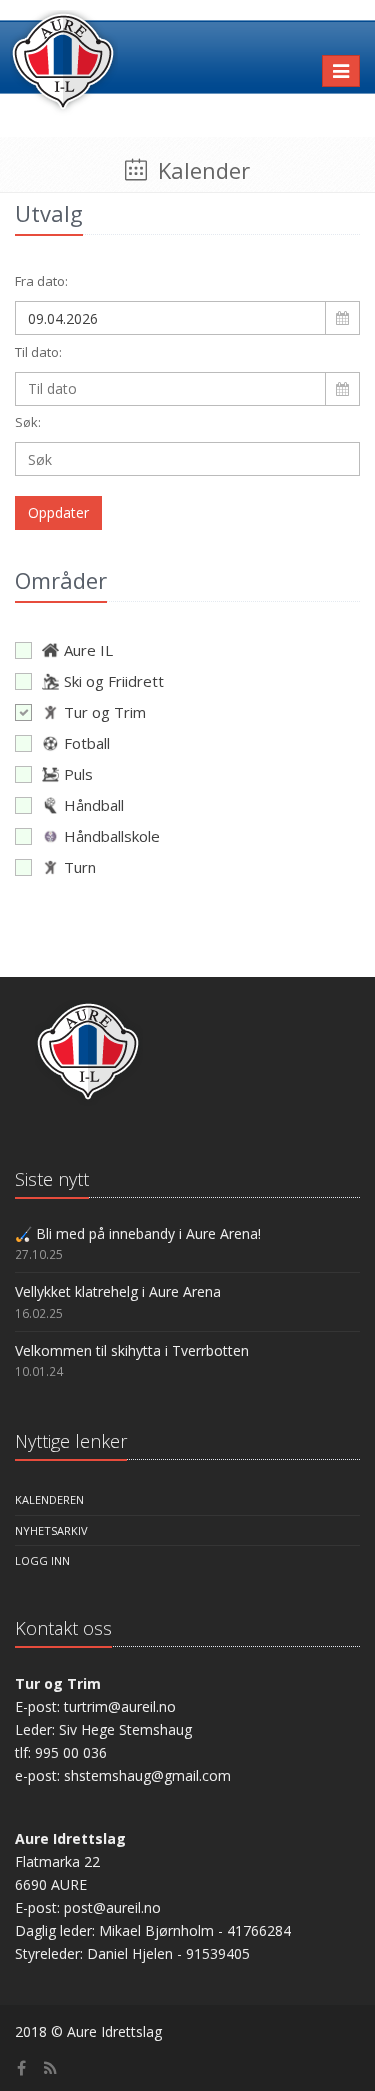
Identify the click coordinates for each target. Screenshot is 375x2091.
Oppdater (58, 512)
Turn (80, 867)
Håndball (94, 805)
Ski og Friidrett (114, 681)
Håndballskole (112, 836)
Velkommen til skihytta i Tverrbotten (132, 1350)
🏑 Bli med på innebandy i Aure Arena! (138, 1233)
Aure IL (88, 650)
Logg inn (42, 1560)
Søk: (28, 422)
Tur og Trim (105, 712)
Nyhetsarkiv (51, 1530)
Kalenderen (49, 1499)
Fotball (87, 743)
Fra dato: (41, 281)
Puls (78, 774)
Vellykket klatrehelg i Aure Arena (118, 1291)
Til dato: (38, 352)
